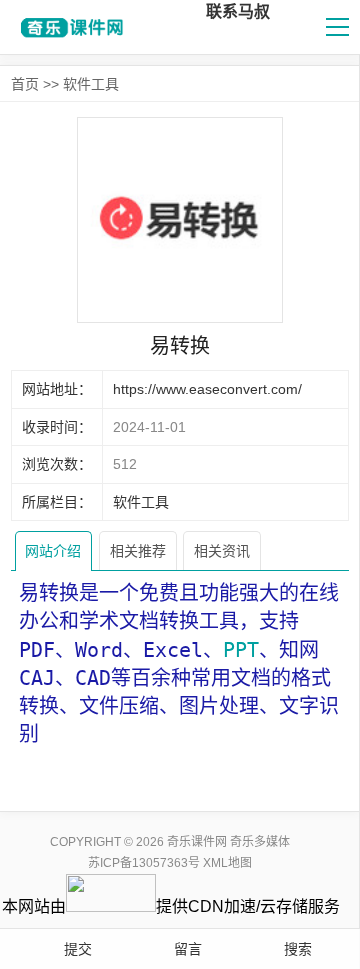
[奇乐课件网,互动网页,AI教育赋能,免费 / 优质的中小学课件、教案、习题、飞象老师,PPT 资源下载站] (69, 27)
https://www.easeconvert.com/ (207, 389)
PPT (241, 650)
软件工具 (91, 84)
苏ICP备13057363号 (144, 863)
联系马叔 (238, 11)
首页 (25, 84)
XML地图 (227, 863)
